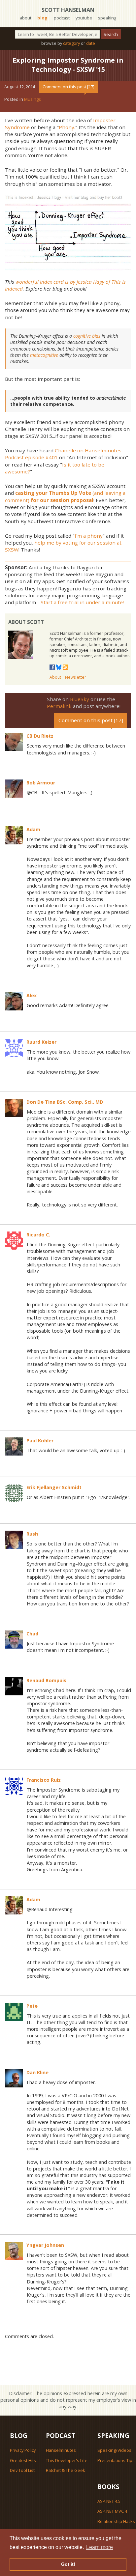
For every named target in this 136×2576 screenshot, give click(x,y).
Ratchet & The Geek (66, 2470)
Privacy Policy (23, 2450)
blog (42, 18)
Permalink (59, 706)
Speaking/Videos (114, 2450)
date (91, 43)
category (71, 43)
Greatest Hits (23, 2460)
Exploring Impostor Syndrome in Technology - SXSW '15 (68, 65)
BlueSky (80, 699)
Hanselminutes (61, 2450)
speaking (107, 18)
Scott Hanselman (68, 10)
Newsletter (76, 677)
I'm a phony (89, 536)
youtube (84, 18)
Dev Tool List (22, 2470)
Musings (33, 99)
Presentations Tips (116, 2460)
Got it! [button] (68, 2564)
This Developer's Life (67, 2460)
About (55, 677)
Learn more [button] (100, 2547)
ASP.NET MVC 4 (112, 2511)
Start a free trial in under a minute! (82, 602)
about (26, 18)
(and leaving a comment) (65, 496)
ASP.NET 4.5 (109, 2501)
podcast (62, 18)
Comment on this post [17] (68, 87)
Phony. (67, 127)
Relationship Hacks (116, 2521)
